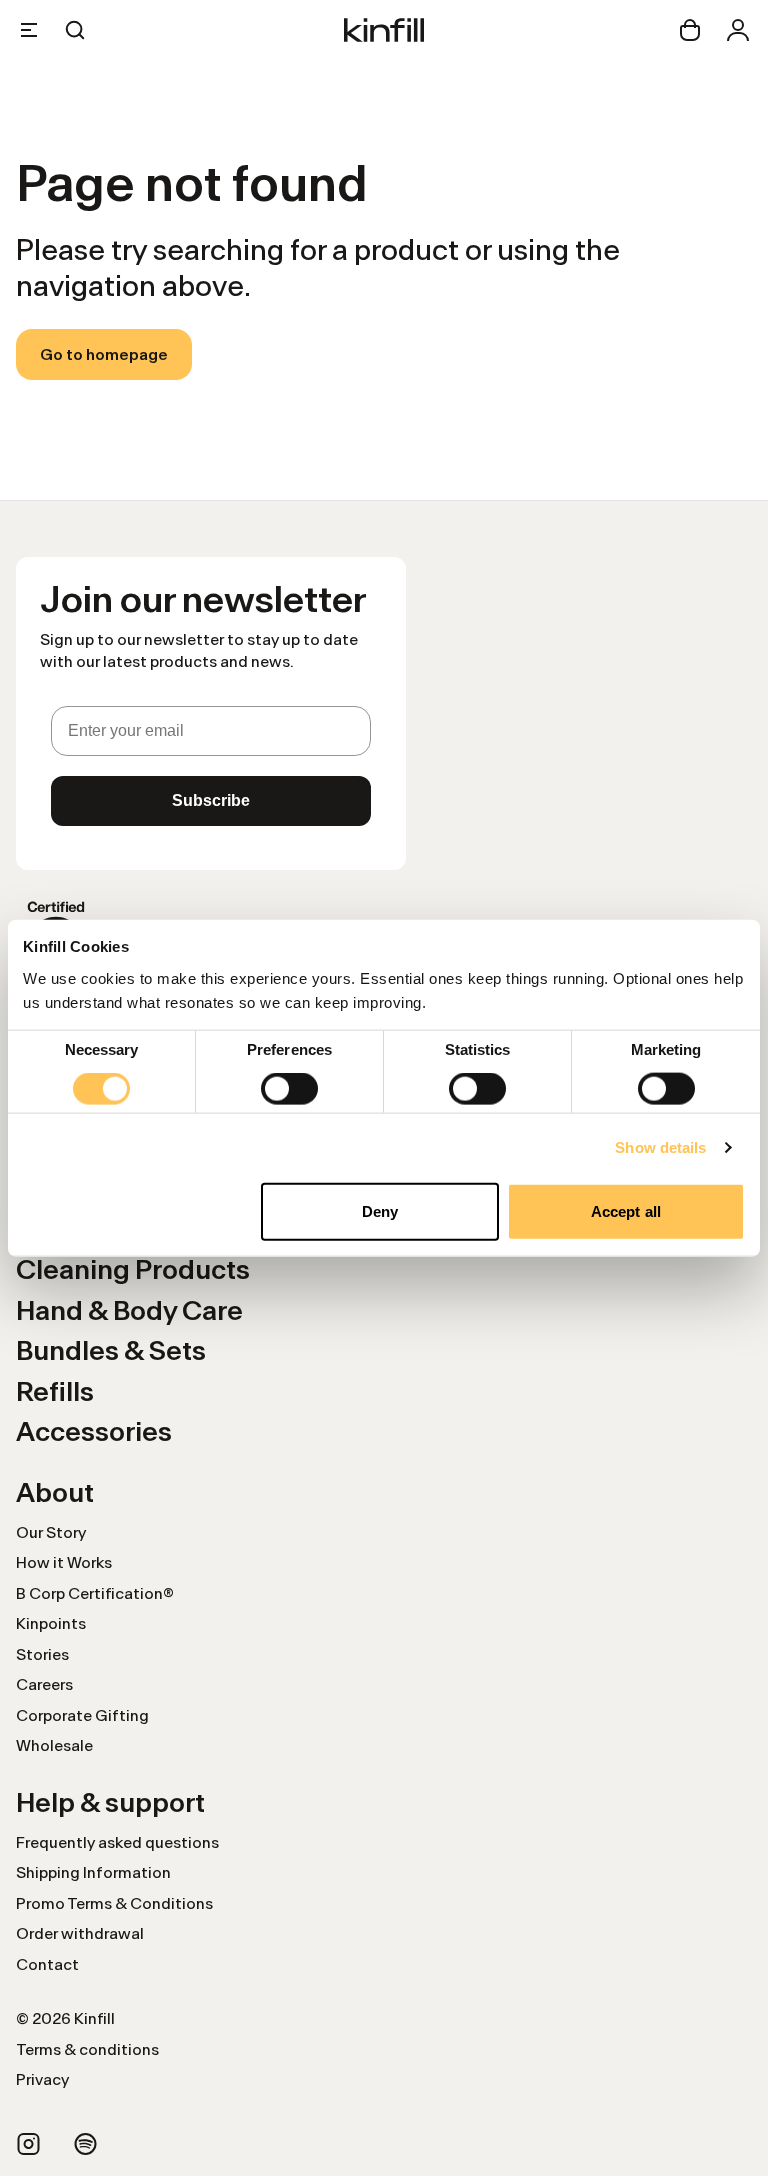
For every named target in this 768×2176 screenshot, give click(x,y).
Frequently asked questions (117, 1842)
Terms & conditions (87, 2049)
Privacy (42, 2079)
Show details (660, 1147)
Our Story (51, 1532)
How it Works (64, 1562)
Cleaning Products (133, 1269)
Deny (380, 1210)
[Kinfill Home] (384, 30)
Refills (55, 1391)
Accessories (94, 1431)
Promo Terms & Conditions (114, 1903)
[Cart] (690, 30)
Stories (42, 1654)
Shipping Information (93, 1872)
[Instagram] (28, 2144)
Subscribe (211, 800)
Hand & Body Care (129, 1310)
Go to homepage (104, 354)
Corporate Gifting (82, 1715)
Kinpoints (51, 1623)
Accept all (626, 1210)
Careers (44, 1684)
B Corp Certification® (95, 1593)
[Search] (75, 30)
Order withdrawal (80, 1933)
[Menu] (29, 30)
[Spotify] (85, 2144)
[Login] (738, 30)
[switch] (289, 1089)
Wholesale (54, 1745)
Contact (47, 1964)
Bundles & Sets (111, 1350)
